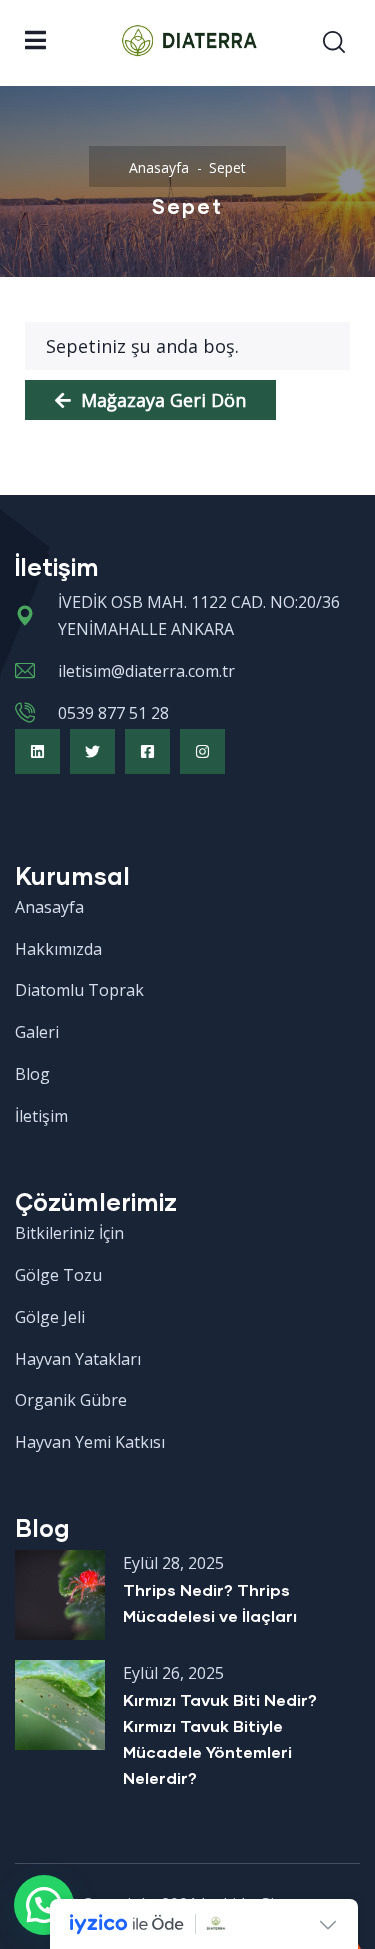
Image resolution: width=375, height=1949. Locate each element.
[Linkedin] (37, 751)
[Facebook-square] (147, 751)
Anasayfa (159, 167)
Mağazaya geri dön (161, 400)
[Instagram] (202, 751)
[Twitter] (92, 751)
